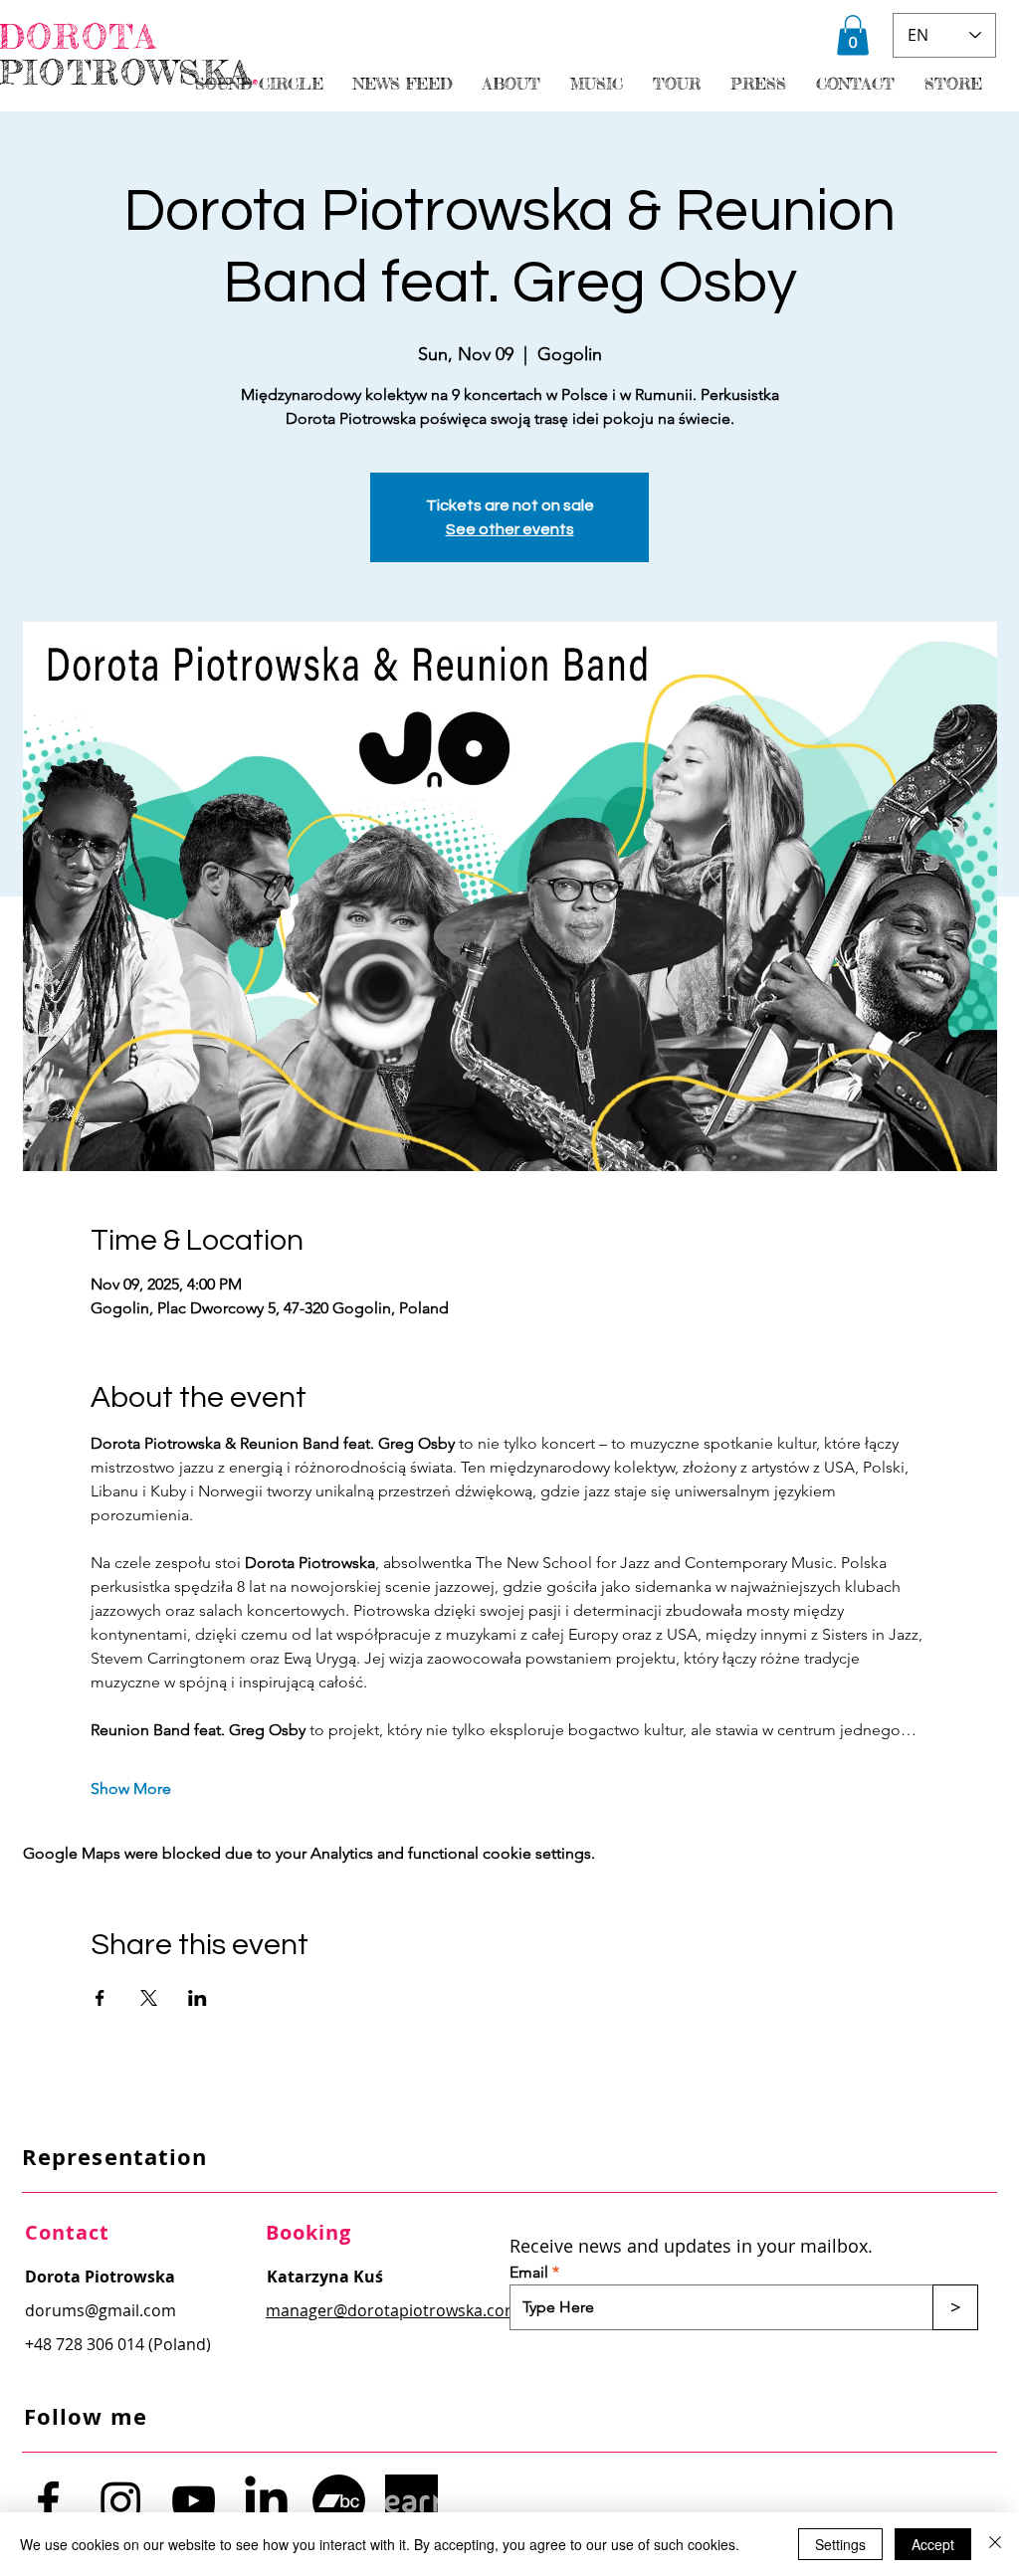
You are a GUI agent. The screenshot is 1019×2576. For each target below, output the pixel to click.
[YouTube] (194, 2501)
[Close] (995, 2544)
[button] (853, 35)
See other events (510, 529)
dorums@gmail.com (101, 2310)
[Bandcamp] (339, 2501)
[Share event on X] (149, 1998)
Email (529, 2273)
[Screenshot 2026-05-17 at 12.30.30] (411, 2501)
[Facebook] (48, 2501)
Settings (840, 2544)
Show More (131, 1788)
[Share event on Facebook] (100, 1998)
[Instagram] (121, 2501)
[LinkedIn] (266, 2501)
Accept (933, 2544)
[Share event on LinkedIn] (198, 1998)
